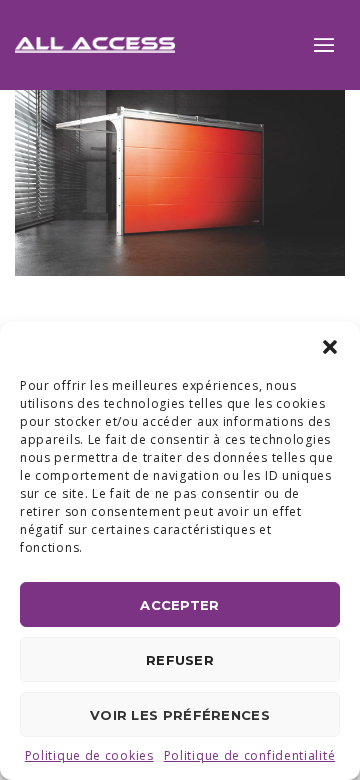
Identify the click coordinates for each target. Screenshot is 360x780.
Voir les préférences (180, 715)
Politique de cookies (89, 755)
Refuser (180, 660)
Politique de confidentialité (250, 755)
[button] (330, 347)
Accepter (179, 605)
